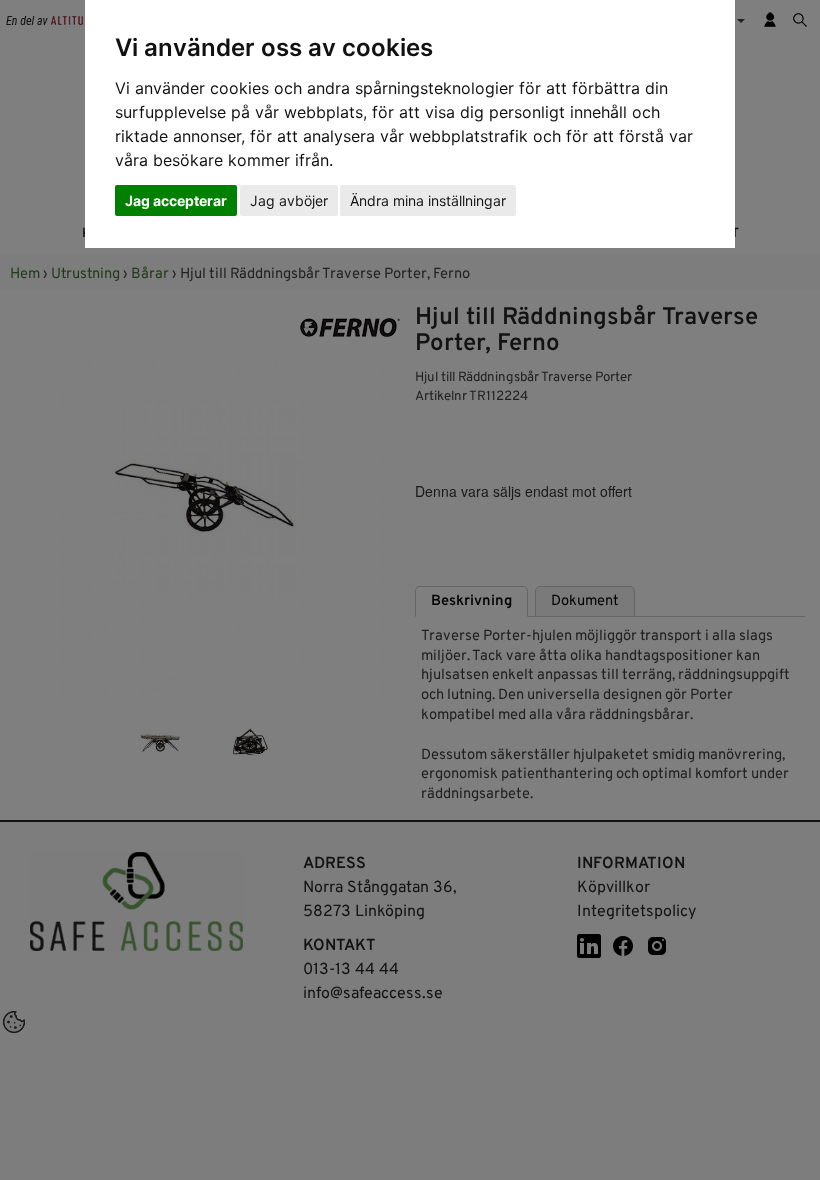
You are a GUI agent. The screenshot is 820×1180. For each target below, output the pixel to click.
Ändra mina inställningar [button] (428, 200)
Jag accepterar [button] (176, 200)
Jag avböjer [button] (289, 200)
